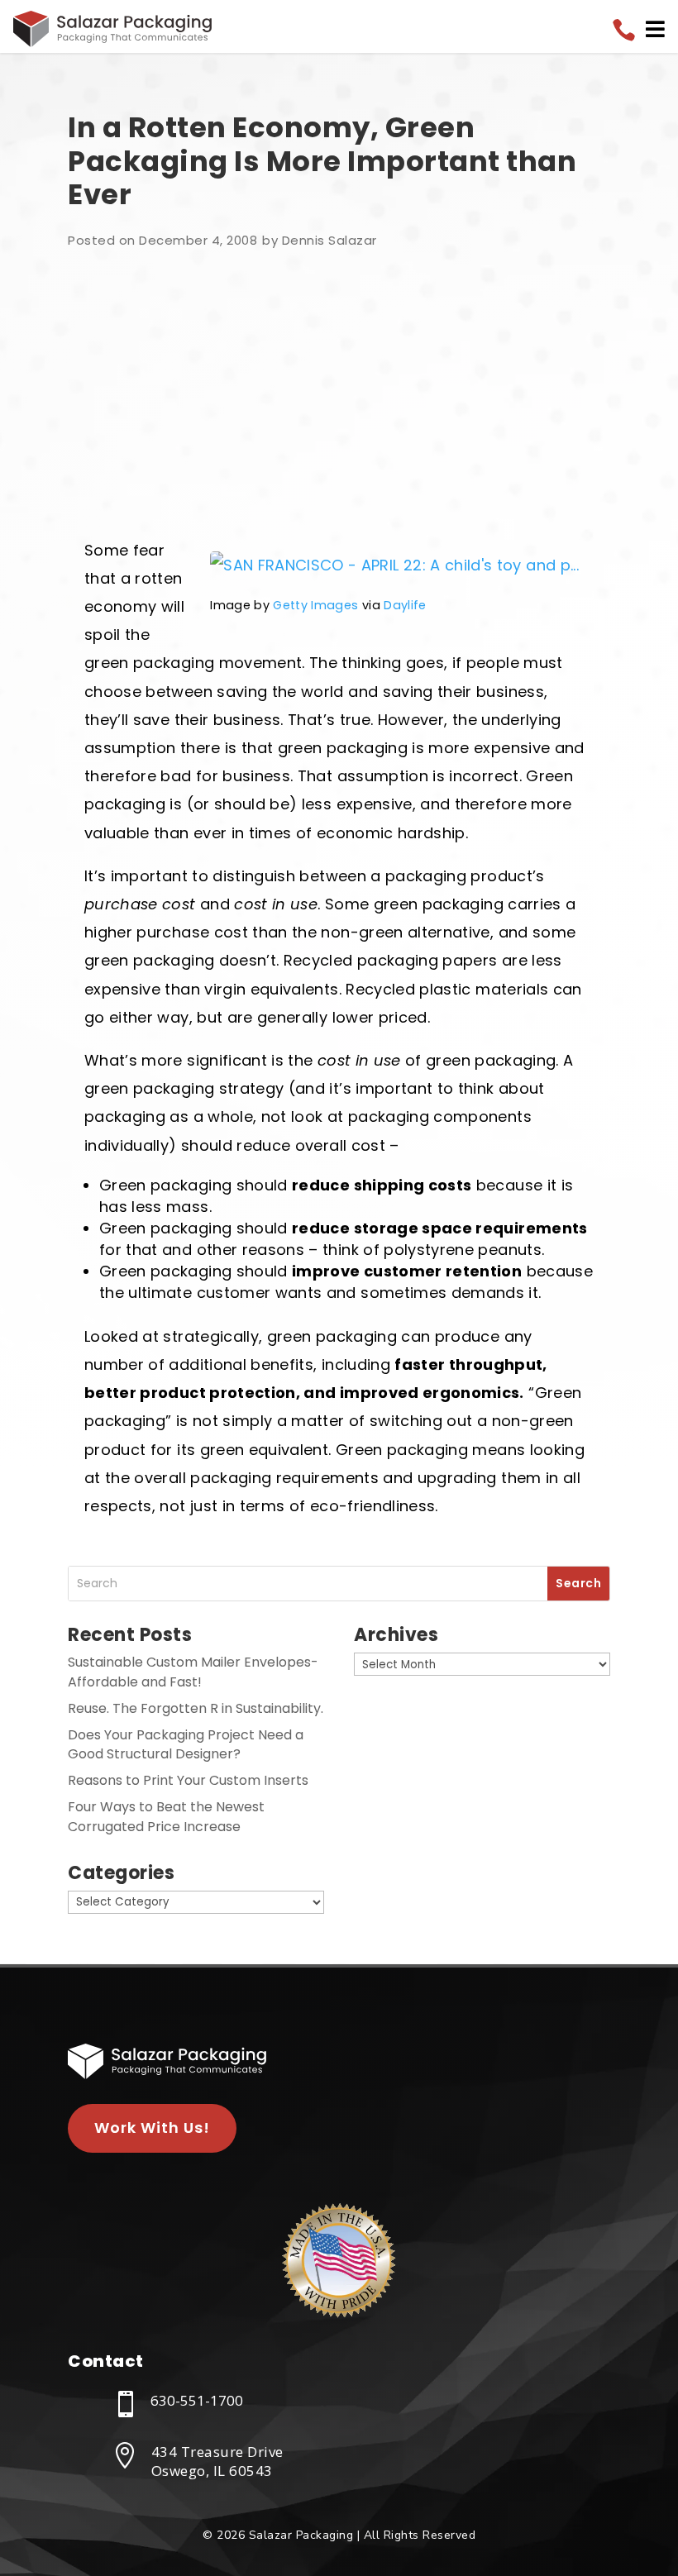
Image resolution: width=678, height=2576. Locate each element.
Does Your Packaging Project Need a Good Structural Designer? (186, 1745)
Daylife (405, 605)
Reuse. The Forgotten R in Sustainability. (196, 1708)
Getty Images (315, 605)
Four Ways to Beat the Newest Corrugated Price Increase (166, 1817)
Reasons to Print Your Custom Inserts (188, 1780)
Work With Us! (152, 2128)
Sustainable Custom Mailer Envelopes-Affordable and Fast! (193, 1672)
